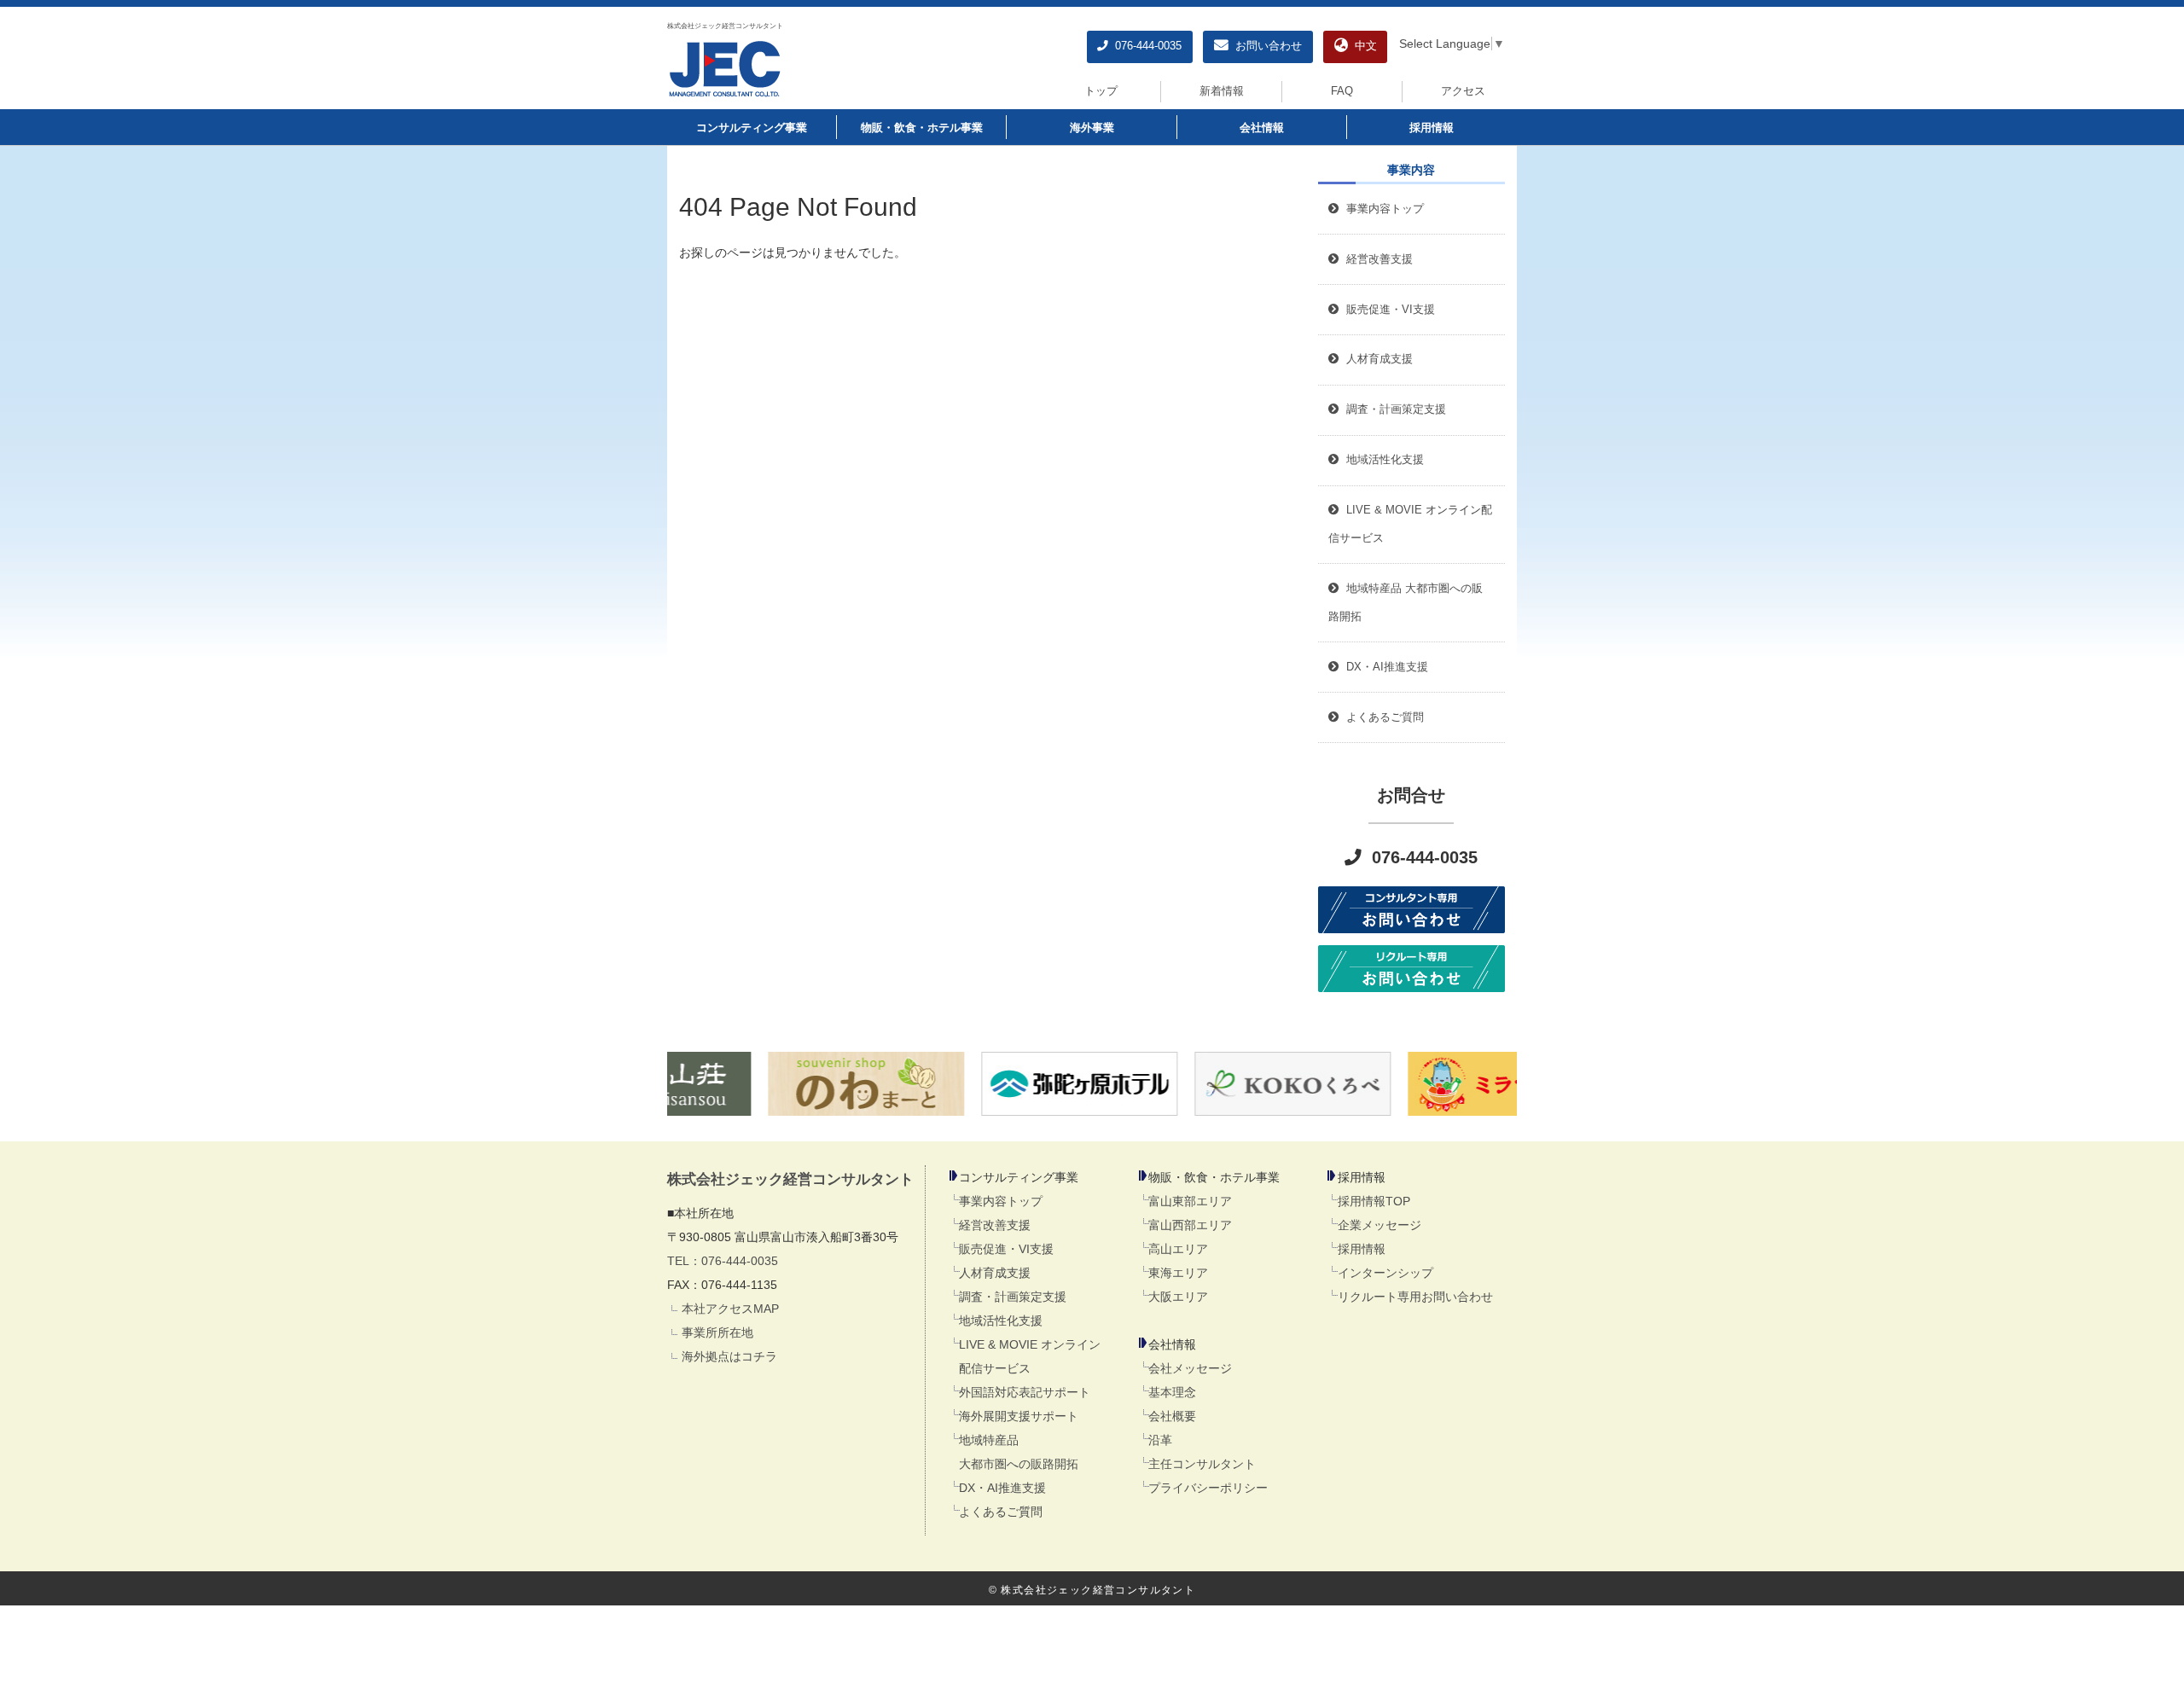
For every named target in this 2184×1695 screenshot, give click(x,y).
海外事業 (1092, 128)
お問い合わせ (1265, 46)
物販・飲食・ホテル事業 (922, 128)
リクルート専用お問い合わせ (1415, 1297)
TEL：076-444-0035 (723, 1261)
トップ (1101, 91)
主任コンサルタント (1202, 1464)
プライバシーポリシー (1208, 1488)
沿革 (1160, 1440)
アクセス (1463, 91)
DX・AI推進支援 (1002, 1488)
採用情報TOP (1374, 1201)
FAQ (1342, 91)
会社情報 (1262, 128)
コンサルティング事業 (752, 128)
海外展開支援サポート (1019, 1416)
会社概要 (1172, 1416)
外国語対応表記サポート (1025, 1392)
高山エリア (1178, 1249)
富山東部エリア (1190, 1201)
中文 (1362, 46)
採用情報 (1432, 128)
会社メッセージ (1190, 1368)
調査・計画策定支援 (1013, 1297)
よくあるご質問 (1001, 1512)
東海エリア (1178, 1273)
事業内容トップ (1382, 209)
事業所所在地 (717, 1332)
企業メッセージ (1380, 1225)
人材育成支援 (995, 1273)
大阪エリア (1178, 1297)
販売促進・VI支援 (1006, 1249)
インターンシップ (1385, 1273)
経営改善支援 (1376, 259)
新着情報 (1222, 91)
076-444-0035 (1145, 46)
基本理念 (1172, 1392)
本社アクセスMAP (730, 1309)
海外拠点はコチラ (729, 1356)
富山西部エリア (1190, 1225)
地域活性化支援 (1001, 1321)
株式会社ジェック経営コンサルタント (725, 26)
